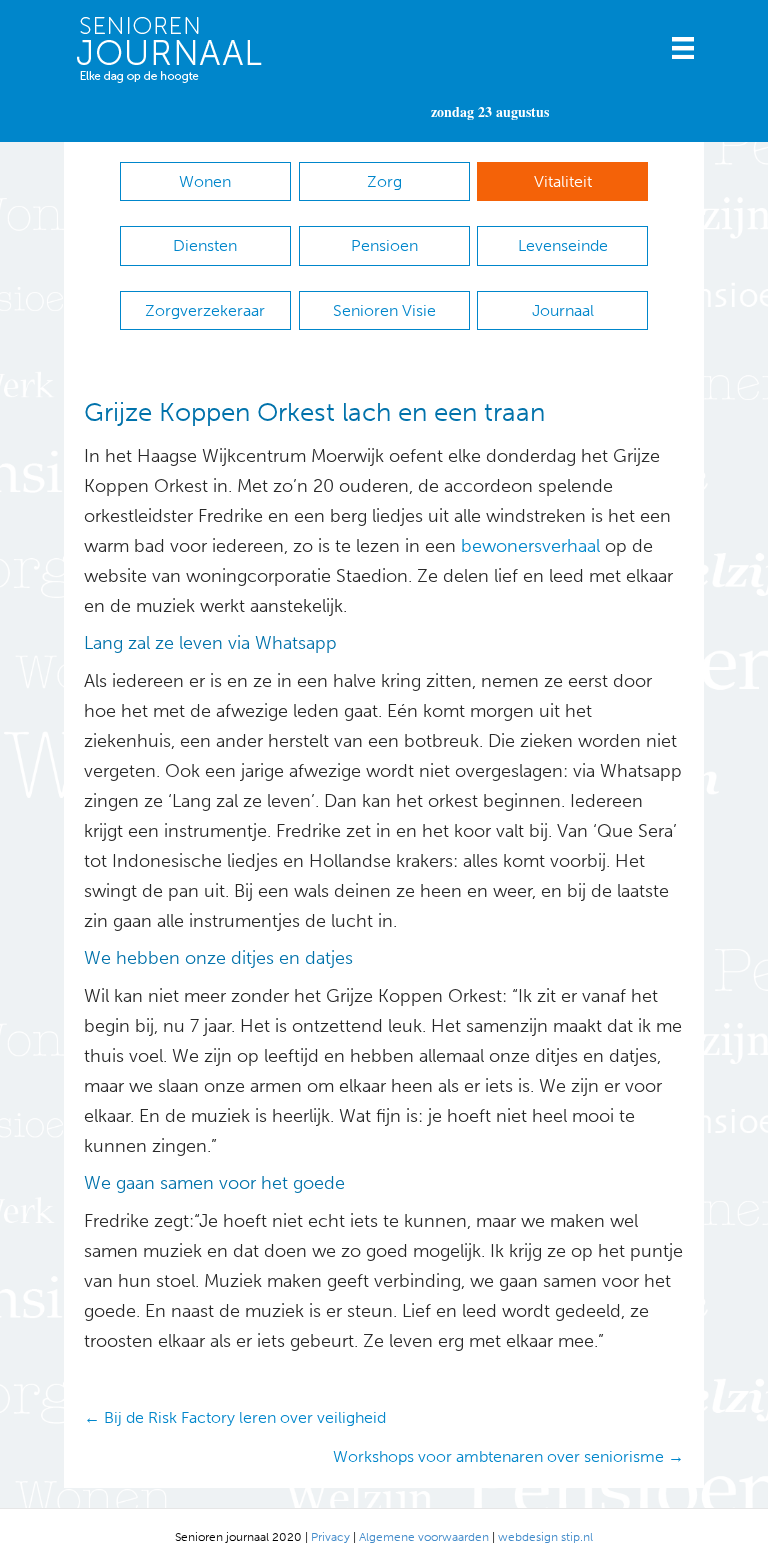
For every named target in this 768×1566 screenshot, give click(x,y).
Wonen (205, 181)
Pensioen (384, 245)
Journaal (563, 310)
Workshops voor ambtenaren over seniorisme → (508, 1456)
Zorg (384, 181)
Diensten (205, 245)
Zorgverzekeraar (205, 310)
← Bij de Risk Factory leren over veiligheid (235, 1417)
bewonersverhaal (530, 546)
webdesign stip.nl (545, 1537)
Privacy (330, 1537)
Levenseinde (563, 245)
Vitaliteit (563, 181)
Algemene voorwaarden (424, 1537)
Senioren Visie (384, 310)
